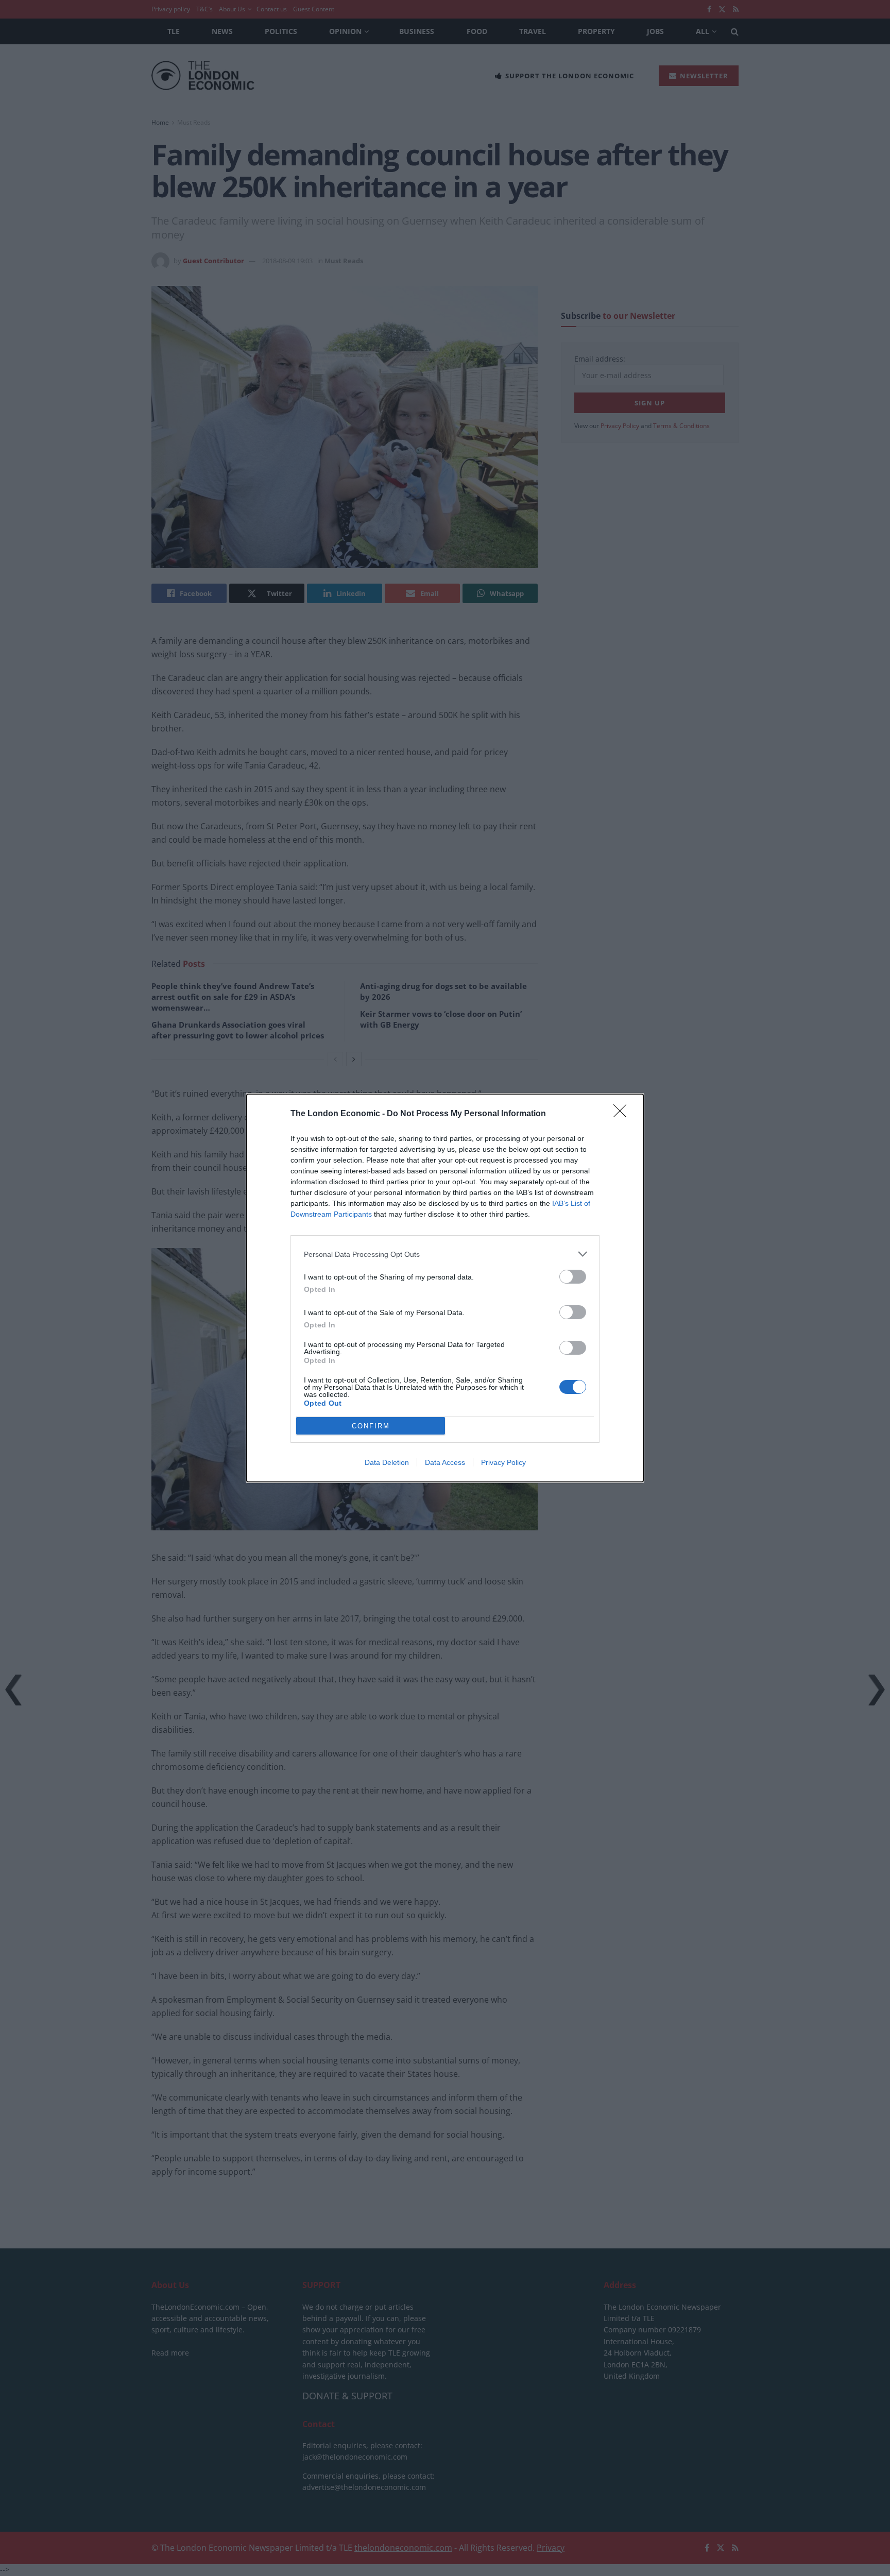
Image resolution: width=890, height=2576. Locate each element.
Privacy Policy (503, 1462)
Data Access (445, 1462)
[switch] (573, 1277)
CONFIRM (371, 1426)
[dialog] (445, 1288)
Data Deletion (387, 1462)
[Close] (623, 1114)
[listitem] (445, 1254)
